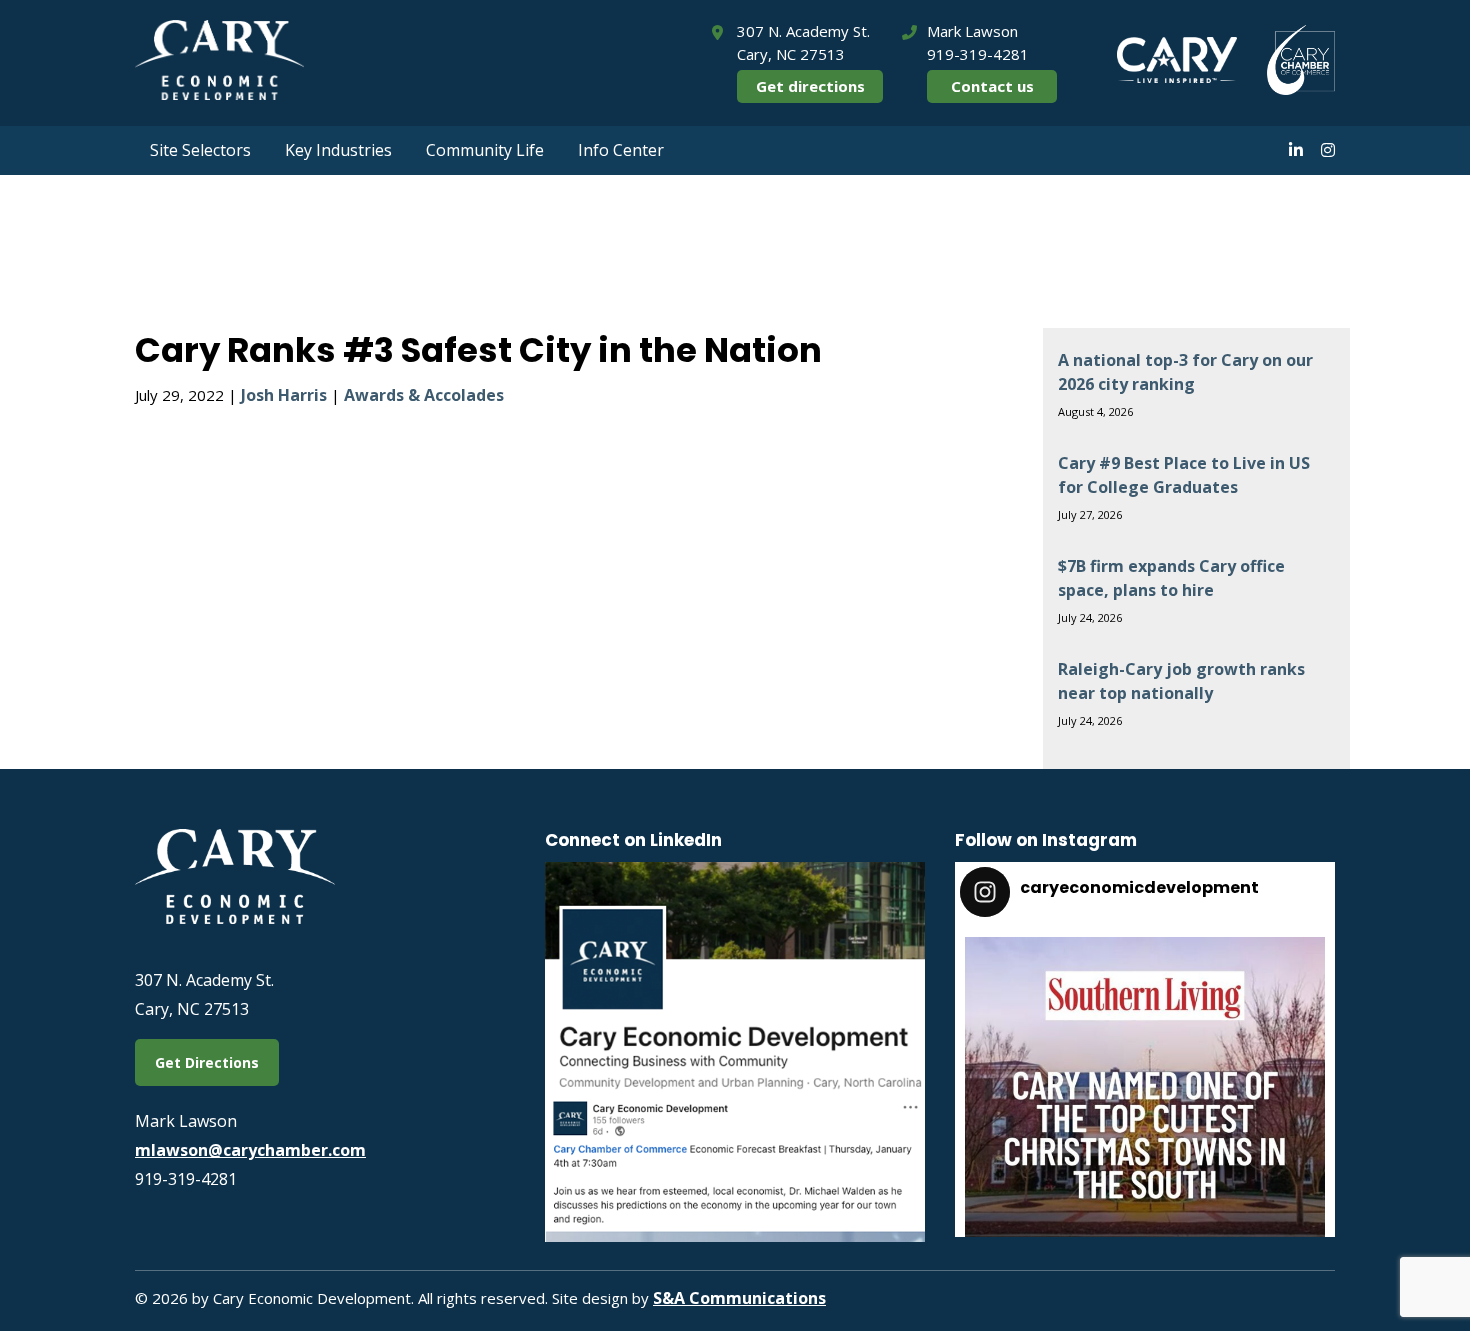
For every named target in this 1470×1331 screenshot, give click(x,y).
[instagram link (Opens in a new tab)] (1328, 150)
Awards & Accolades (424, 395)
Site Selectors (200, 150)
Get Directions (207, 1062)
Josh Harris (284, 395)
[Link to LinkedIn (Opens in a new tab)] (735, 1236)
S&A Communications (739, 1298)
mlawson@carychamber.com (250, 1150)
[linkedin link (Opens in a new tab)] (1296, 150)
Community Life (485, 150)
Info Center (621, 150)
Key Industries (338, 150)
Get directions (810, 86)
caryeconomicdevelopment (1141, 958)
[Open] (1145, 1117)
